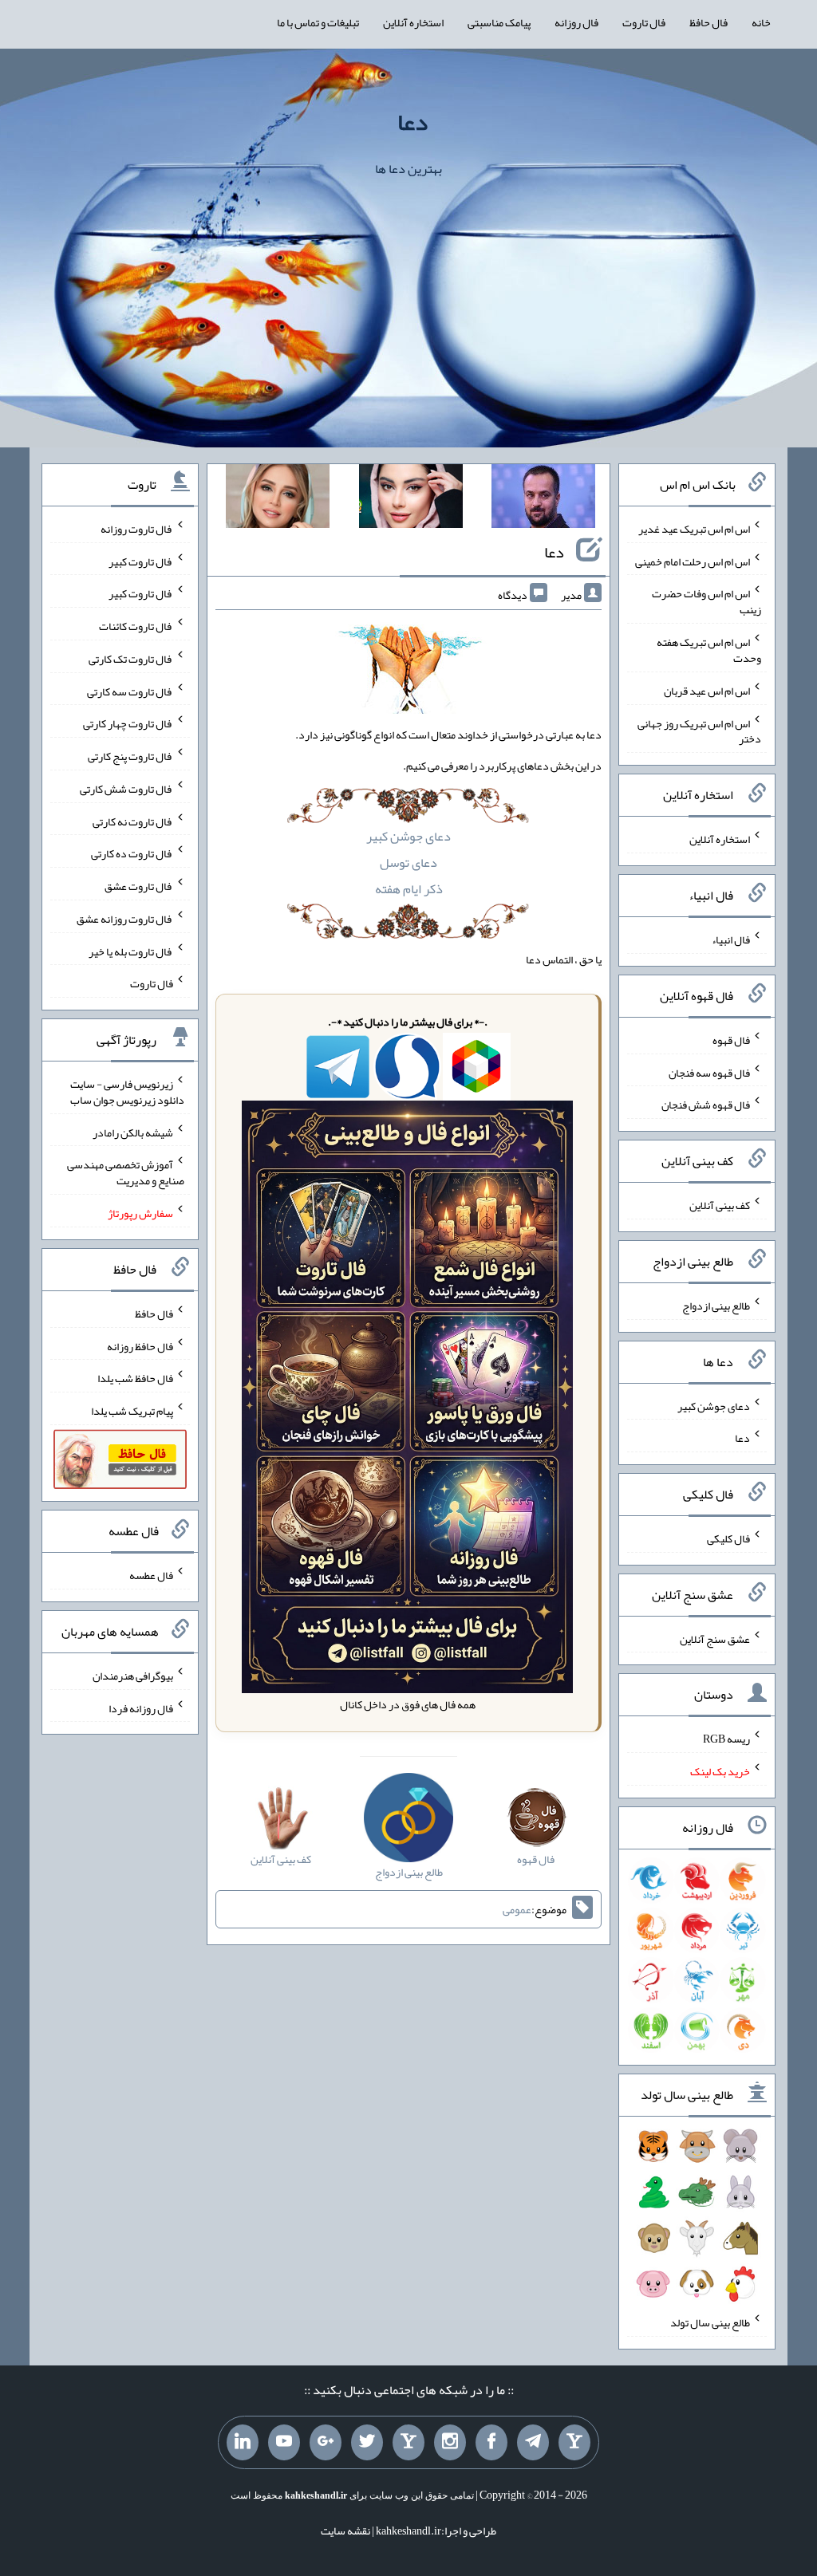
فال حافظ (708, 22)
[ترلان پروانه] (411, 499)
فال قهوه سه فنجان (709, 1072)
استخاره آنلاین (413, 22)
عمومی (517, 1909)
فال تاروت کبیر (141, 561)
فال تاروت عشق (139, 886)
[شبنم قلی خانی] (278, 499)
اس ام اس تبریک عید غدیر (694, 529)
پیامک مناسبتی (499, 22)
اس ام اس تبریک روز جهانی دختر (699, 731)
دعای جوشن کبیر (408, 836)
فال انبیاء (731, 939)
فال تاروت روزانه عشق (125, 919)
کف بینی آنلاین (720, 1205)
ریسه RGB (726, 1739)
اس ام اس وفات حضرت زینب (706, 601)
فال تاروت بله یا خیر (131, 951)
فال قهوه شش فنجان (706, 1105)
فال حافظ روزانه (140, 1345)
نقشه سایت (345, 2531)
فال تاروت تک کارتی (131, 659)
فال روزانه (576, 22)
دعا (412, 122)
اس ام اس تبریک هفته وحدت (709, 650)
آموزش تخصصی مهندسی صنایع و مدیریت (126, 1172)
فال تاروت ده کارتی (132, 853)
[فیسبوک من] (491, 2443)
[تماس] (408, 2443)
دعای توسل (408, 863)
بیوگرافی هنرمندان (133, 1676)
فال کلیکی (728, 1538)
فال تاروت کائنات (136, 626)
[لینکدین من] (243, 2443)
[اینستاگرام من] (450, 2443)
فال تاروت (644, 22)
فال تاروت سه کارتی (130, 691)
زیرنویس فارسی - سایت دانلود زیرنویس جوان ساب (127, 1092)
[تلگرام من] (533, 2443)
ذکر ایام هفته (409, 889)
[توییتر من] (367, 2443)
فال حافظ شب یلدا (135, 1378)
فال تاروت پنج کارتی (130, 756)
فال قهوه (731, 1040)
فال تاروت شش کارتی (126, 789)
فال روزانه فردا (141, 1707)
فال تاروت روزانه (137, 529)
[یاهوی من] (574, 2443)
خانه (761, 22)
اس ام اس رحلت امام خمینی (693, 561)
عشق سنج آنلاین (715, 1638)
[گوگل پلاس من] (326, 2443)
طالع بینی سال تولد (710, 2322)
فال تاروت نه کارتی (133, 821)
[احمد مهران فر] (543, 499)
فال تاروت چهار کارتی (128, 723)
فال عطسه (151, 1575)
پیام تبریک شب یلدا (132, 1411)
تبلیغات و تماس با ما (318, 22)
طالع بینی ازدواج (716, 1306)
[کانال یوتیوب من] (284, 2443)
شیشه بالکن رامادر (133, 1132)
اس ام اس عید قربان (707, 691)
